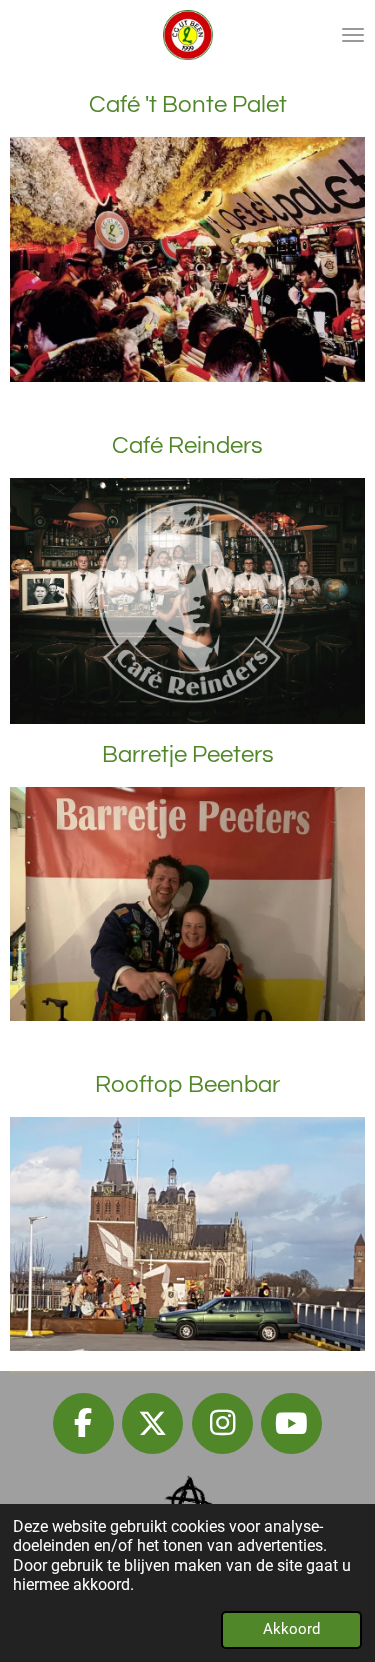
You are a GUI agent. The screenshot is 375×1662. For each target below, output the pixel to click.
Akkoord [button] (291, 1629)
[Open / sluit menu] (353, 35)
